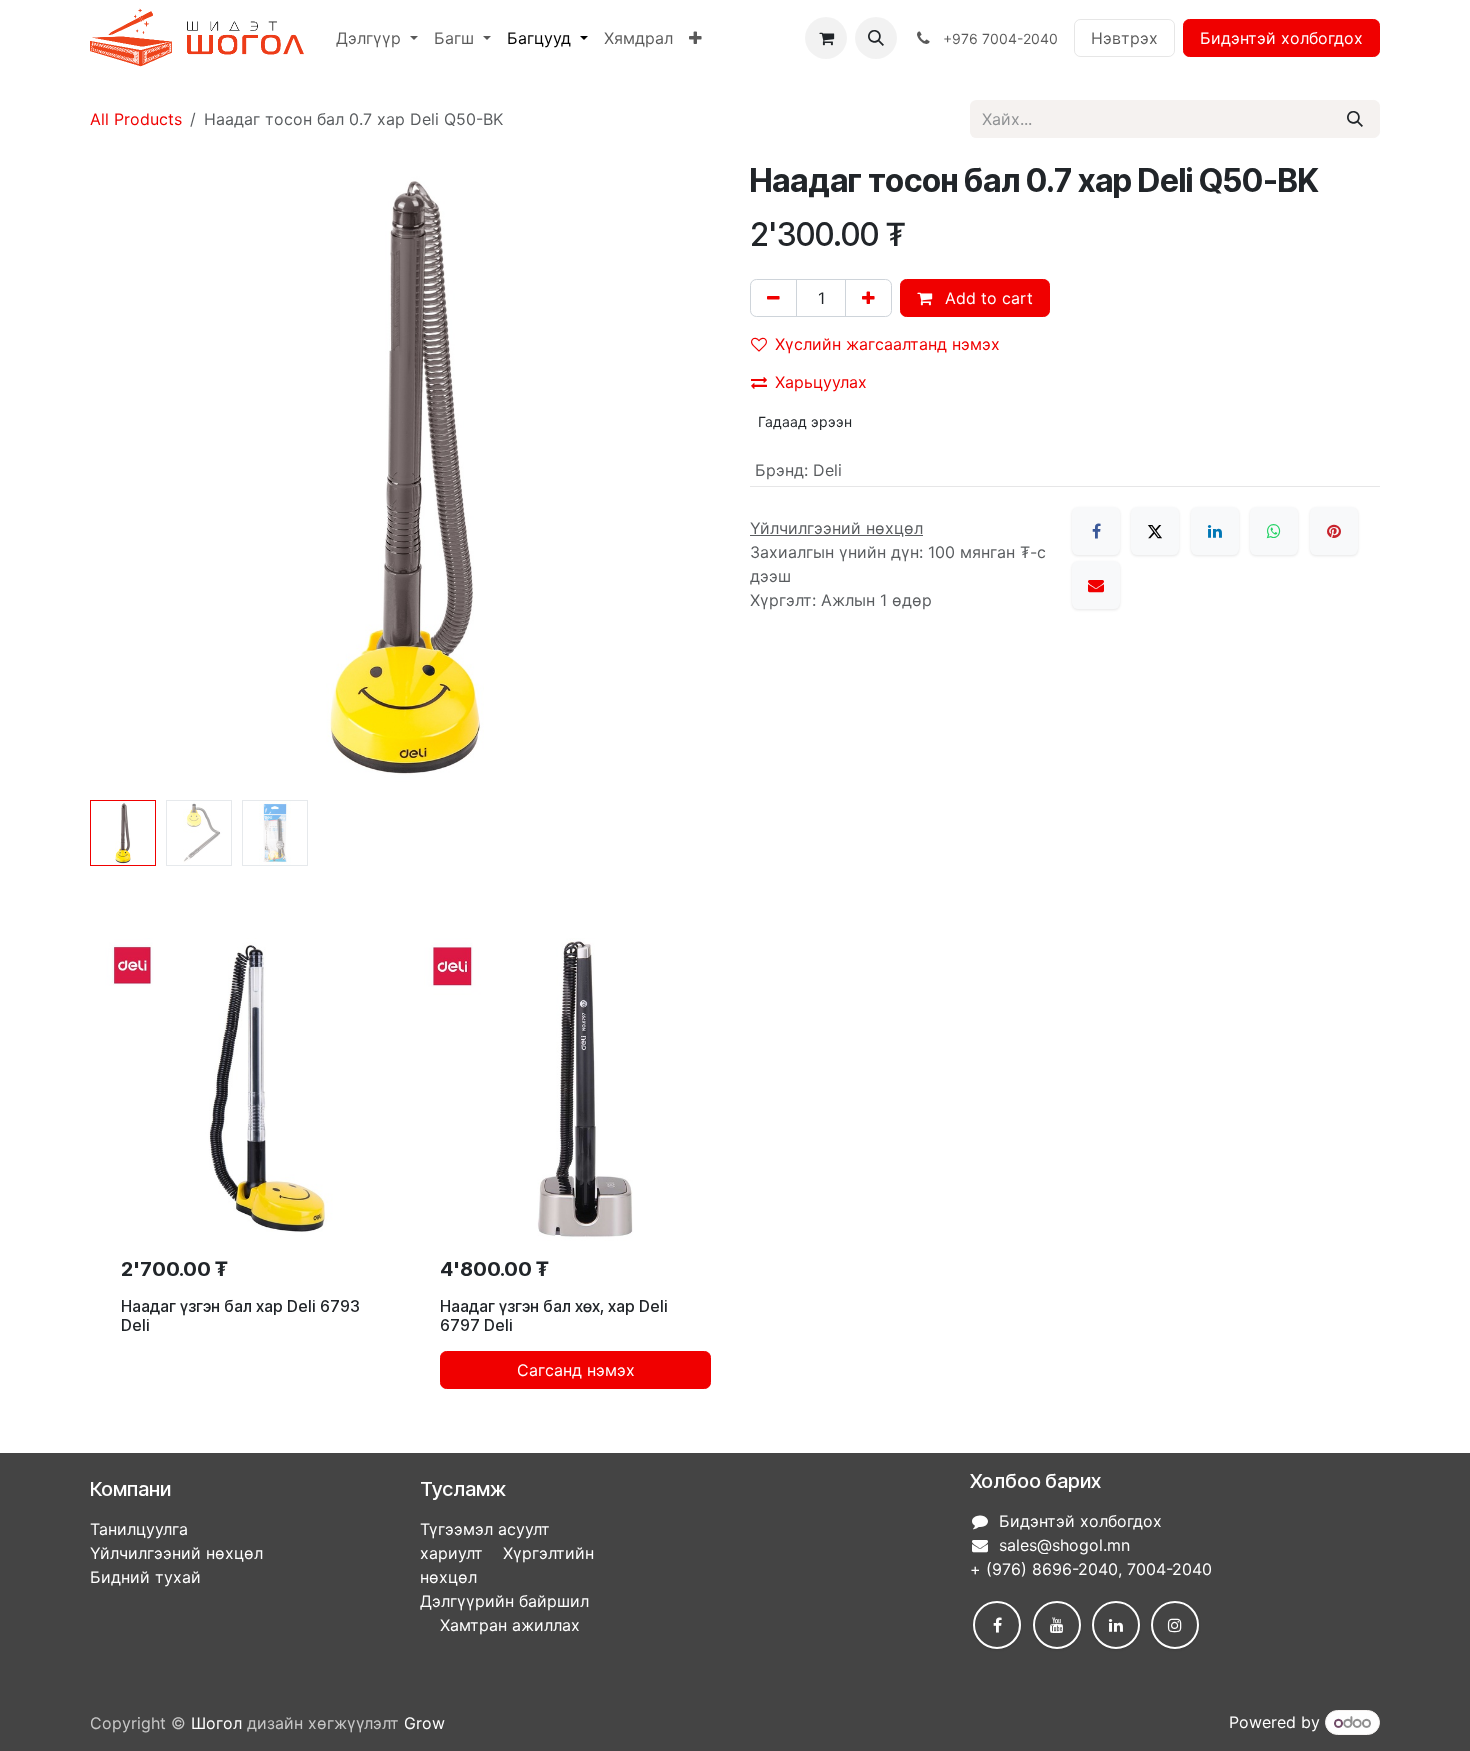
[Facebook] (1096, 531)
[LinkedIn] (1215, 531)
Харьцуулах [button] (821, 382)
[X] (1155, 531)
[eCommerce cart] (826, 38)
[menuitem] (377, 38)
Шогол (216, 1723)
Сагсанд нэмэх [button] (576, 1370)
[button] (876, 38)
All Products (136, 119)
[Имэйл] (1096, 585)
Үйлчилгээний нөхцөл (176, 1553)
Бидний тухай (145, 1577)
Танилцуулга (139, 1529)
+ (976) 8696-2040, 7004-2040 (1091, 1569)
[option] (735, 1171)
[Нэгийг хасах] (773, 298)
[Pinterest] (1334, 531)
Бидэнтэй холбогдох (1281, 38)
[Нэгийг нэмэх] (868, 298)
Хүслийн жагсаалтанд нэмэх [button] (887, 344)
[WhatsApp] (1274, 531)
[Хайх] (1355, 119)
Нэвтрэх (1124, 38)
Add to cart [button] (986, 298)
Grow (424, 1723)
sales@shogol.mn (1064, 1545)
